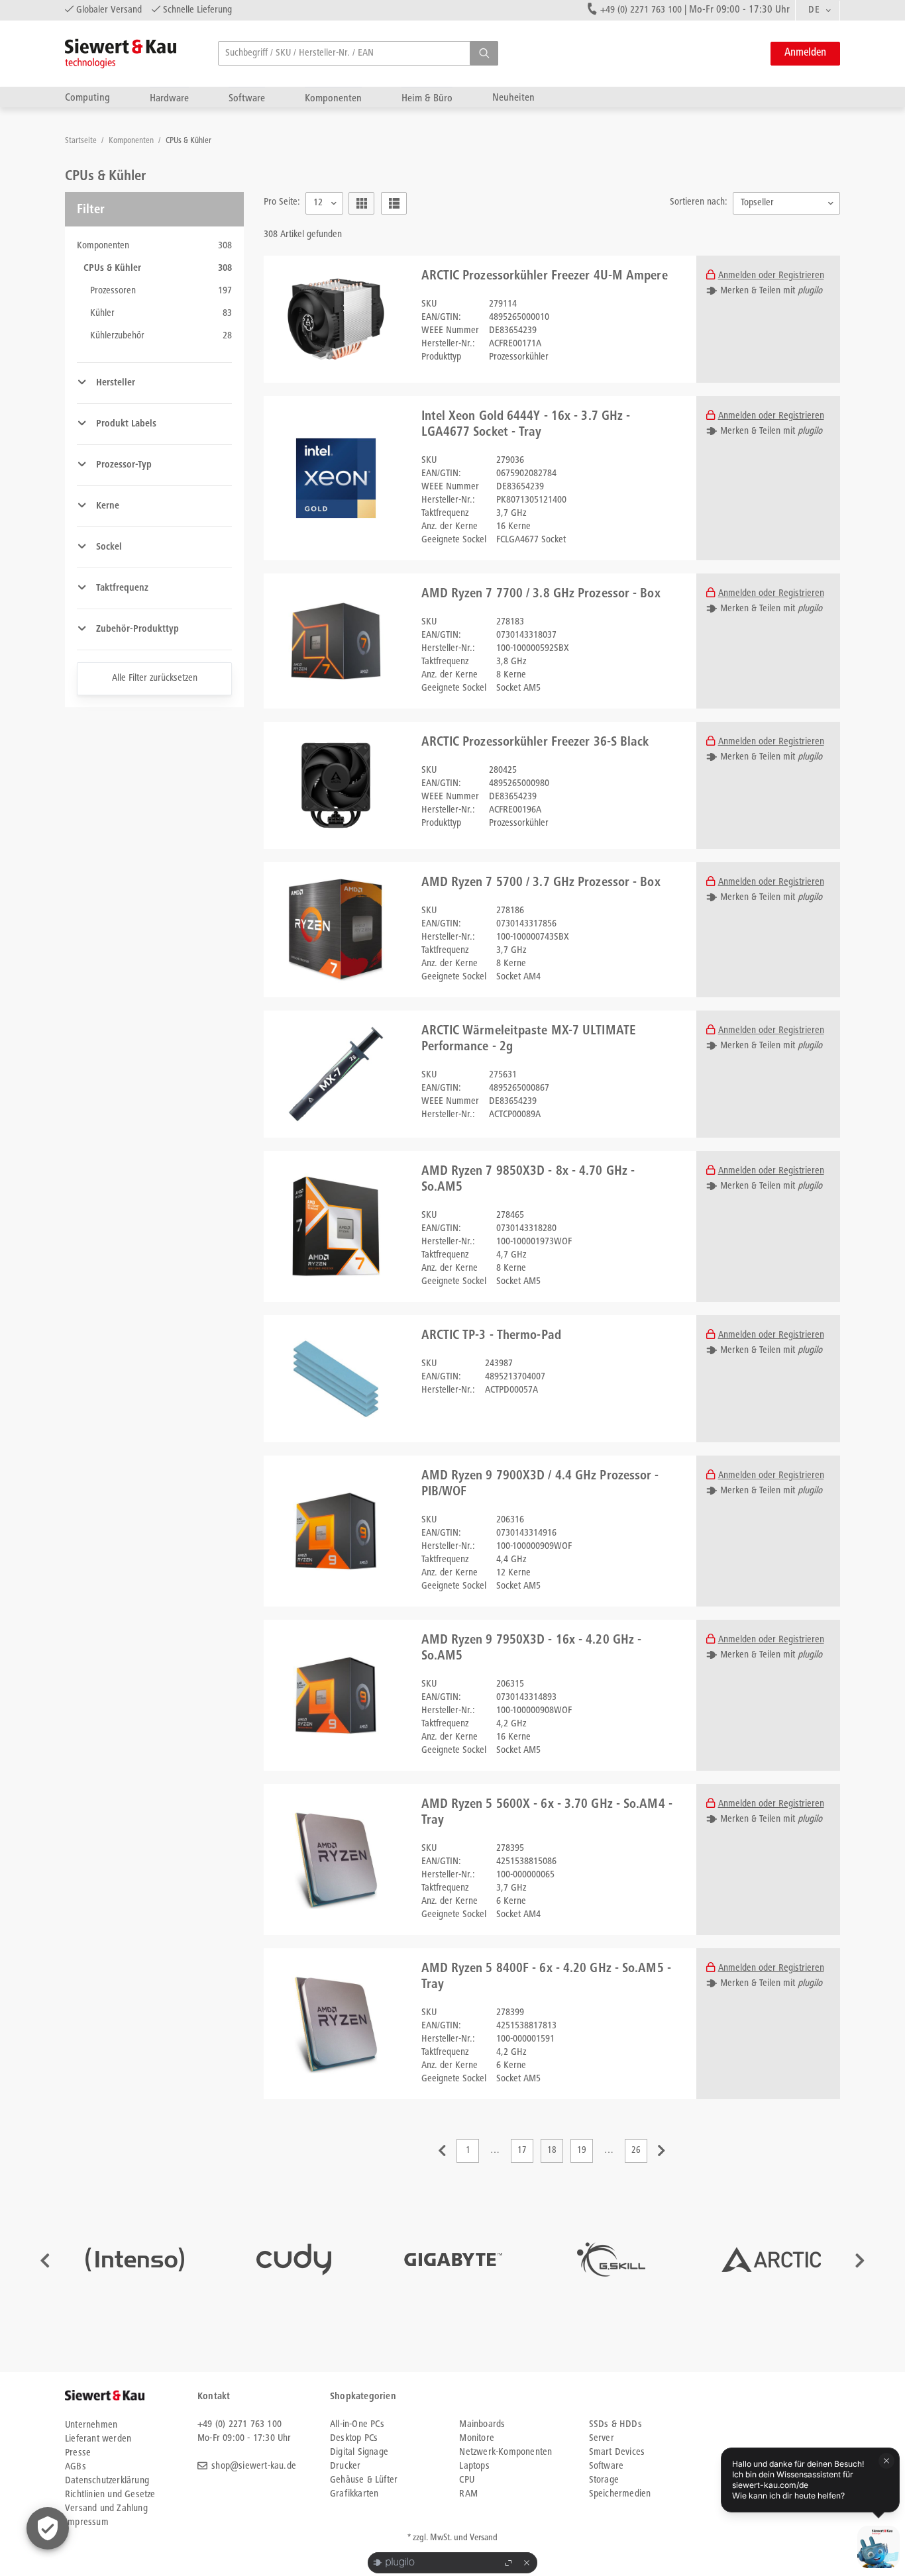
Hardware (169, 98)
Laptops (474, 2466)
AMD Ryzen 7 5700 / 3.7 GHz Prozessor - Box (541, 883)
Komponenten (333, 98)
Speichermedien (620, 2494)
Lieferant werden (98, 2439)
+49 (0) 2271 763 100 (641, 10)
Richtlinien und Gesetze (110, 2495)
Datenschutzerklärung (107, 2481)
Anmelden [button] (805, 53)
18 (552, 2151)
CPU (467, 2480)
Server (602, 2439)
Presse (78, 2453)
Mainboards (482, 2425)
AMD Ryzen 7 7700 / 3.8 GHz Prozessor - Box (541, 595)
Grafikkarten (354, 2494)
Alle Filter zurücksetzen (155, 678)
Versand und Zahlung (106, 2509)
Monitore (477, 2439)
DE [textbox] (814, 10)
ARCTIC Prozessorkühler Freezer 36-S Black (535, 743)
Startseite (82, 141)
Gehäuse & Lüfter (364, 2480)
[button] (484, 53)
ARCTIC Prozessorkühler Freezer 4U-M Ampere (545, 277)
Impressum (87, 2523)
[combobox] (818, 11)
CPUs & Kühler (188, 141)
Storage (604, 2480)
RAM (468, 2494)
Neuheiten (513, 98)
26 (636, 2151)
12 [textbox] (318, 203)
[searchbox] (358, 53)
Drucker (345, 2466)
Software (247, 98)
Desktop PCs (354, 2439)
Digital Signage (359, 2452)
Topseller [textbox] (757, 203)
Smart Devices (617, 2452)
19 (582, 2151)
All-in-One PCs (357, 2425)
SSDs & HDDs (615, 2425)
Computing (87, 98)
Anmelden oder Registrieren (771, 276)
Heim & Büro (427, 98)
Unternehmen (91, 2425)
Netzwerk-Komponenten (506, 2452)
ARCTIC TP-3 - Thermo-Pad (491, 1336)
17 (522, 2151)
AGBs (76, 2467)
